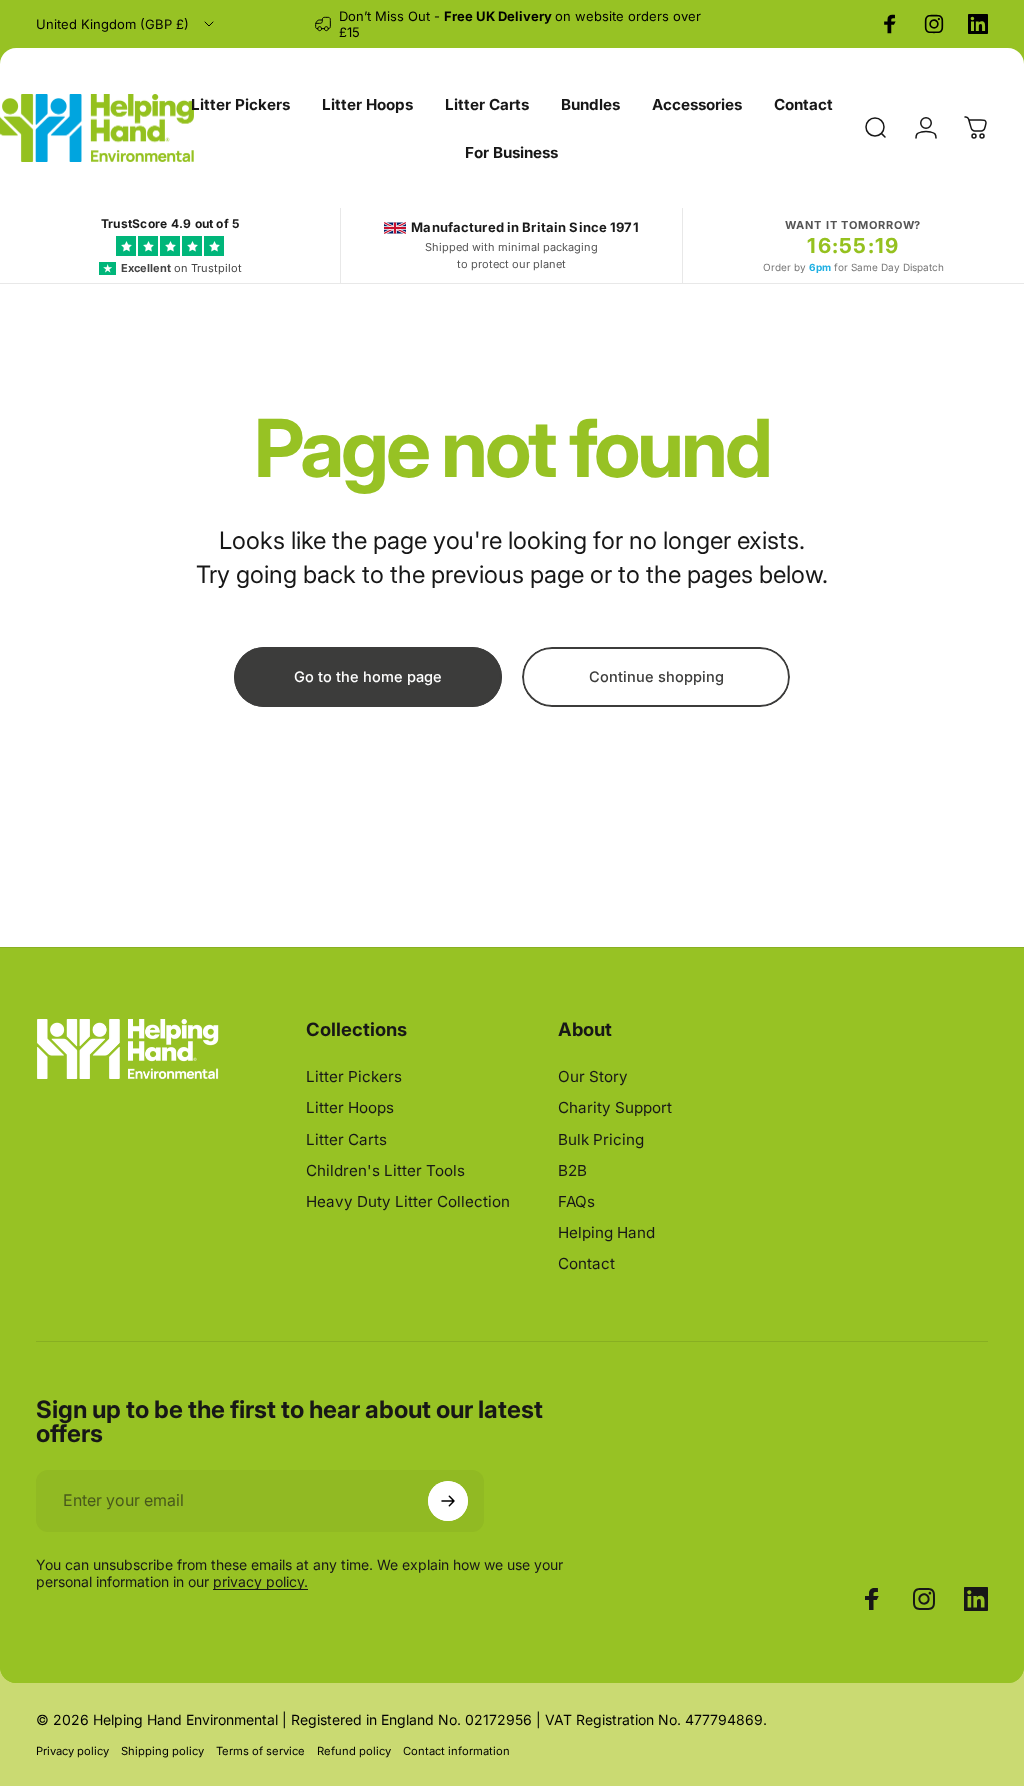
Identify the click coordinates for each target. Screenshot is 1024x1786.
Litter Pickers (354, 1076)
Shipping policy (162, 1751)
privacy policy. (260, 1581)
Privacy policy (72, 1751)
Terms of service (260, 1751)
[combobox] (126, 24)
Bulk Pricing (601, 1139)
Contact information (456, 1751)
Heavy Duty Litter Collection (408, 1201)
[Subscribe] (448, 1501)
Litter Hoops (350, 1107)
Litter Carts (346, 1139)
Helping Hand (606, 1232)
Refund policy (354, 1751)
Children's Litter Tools (385, 1170)
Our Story (593, 1076)
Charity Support (615, 1107)
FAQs (576, 1201)
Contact (586, 1263)
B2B (572, 1170)
